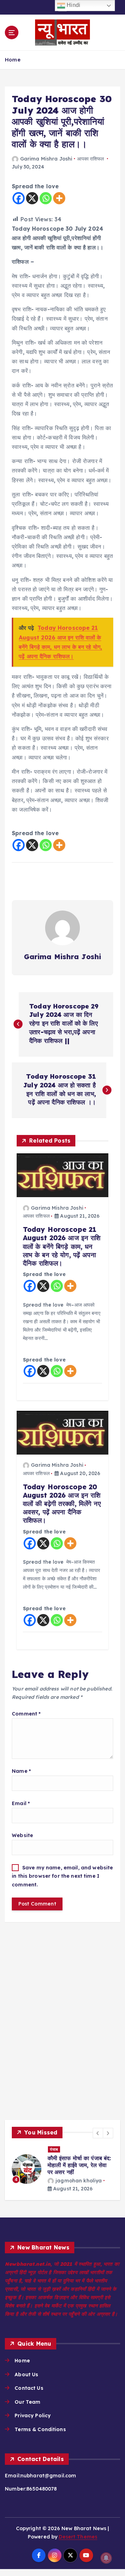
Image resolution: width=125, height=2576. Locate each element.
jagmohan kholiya (79, 2181)
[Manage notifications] (106, 2558)
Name (21, 1771)
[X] (32, 198)
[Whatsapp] (46, 198)
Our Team (27, 2402)
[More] (59, 198)
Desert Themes (78, 2537)
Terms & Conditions (40, 2429)
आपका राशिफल (90, 159)
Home (13, 60)
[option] (62, 2169)
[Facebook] (19, 198)
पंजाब (54, 2149)
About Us (26, 2375)
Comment (26, 1714)
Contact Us (29, 2388)
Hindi (73, 5)
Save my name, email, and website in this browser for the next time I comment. (62, 1876)
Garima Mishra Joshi (46, 159)
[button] (98, 2133)
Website (22, 1835)
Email (21, 1803)
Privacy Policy (33, 2415)
